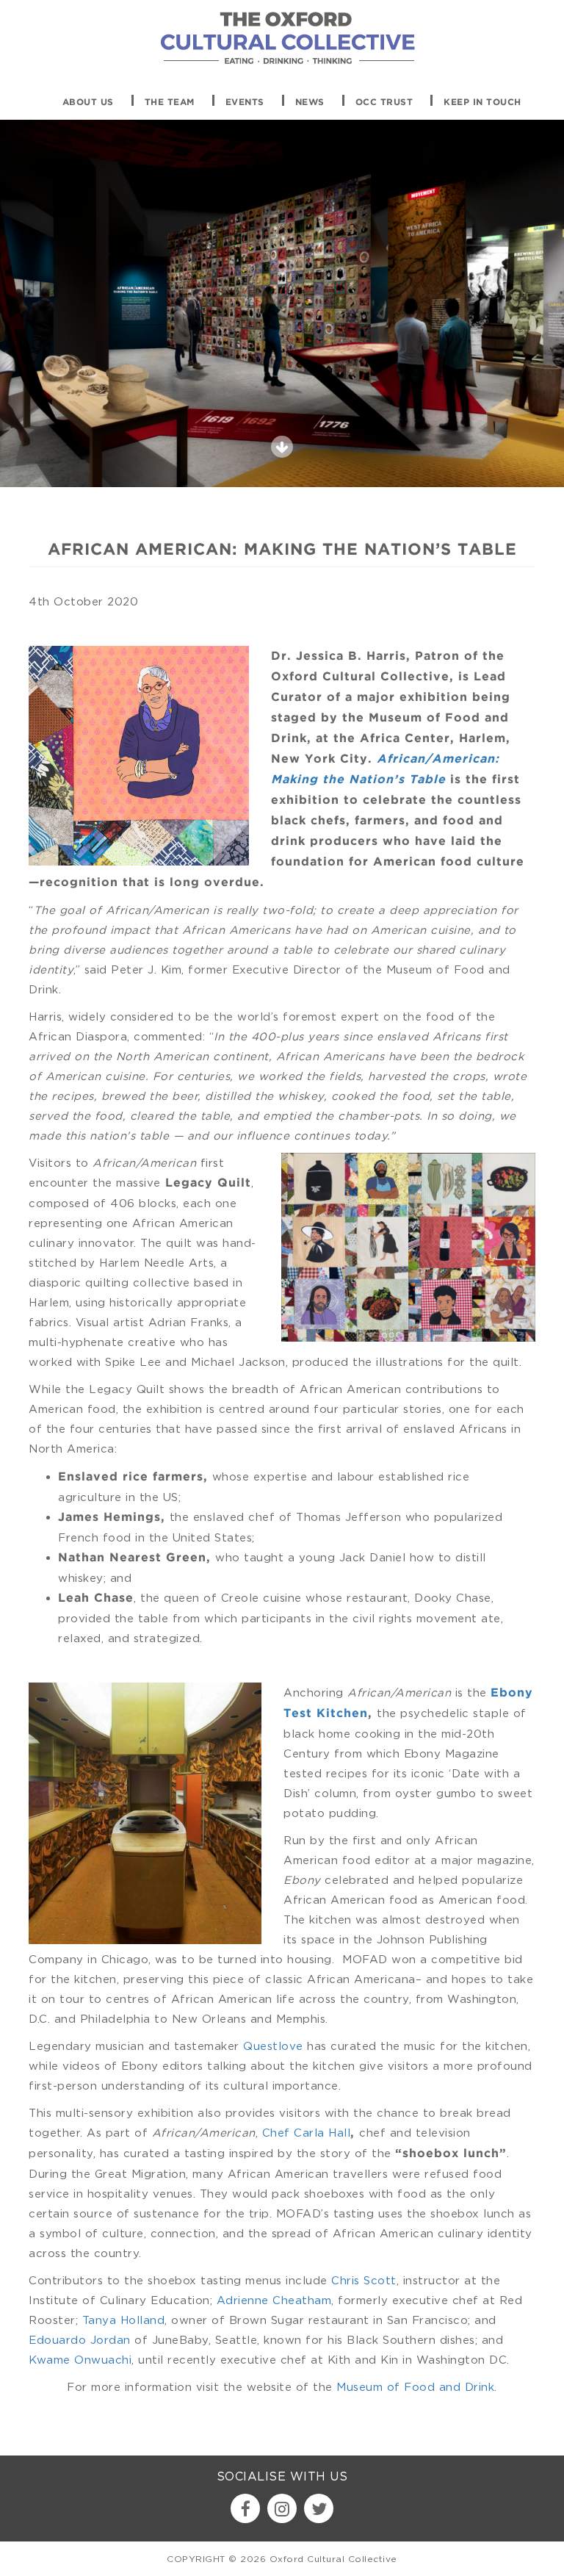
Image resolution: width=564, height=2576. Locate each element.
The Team (170, 102)
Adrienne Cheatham (274, 2300)
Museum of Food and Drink (415, 2386)
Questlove (273, 2046)
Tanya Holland (124, 2320)
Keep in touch (482, 102)
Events (245, 102)
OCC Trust (384, 102)
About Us (88, 102)
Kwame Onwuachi (80, 2359)
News (310, 102)
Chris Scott (364, 2280)
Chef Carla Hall (307, 2132)
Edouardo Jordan (80, 2339)
